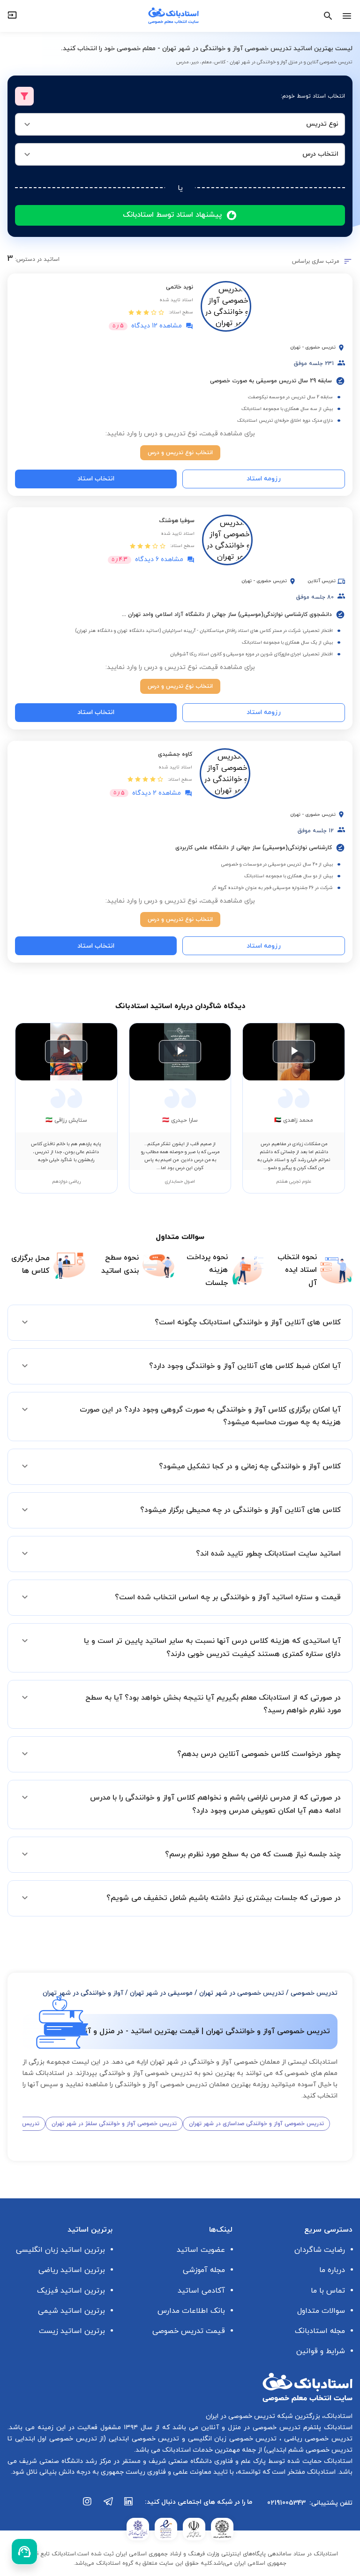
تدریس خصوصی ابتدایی (142, 2439)
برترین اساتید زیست (72, 2331)
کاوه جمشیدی (175, 754)
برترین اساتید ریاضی (72, 2270)
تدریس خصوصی (314, 1993)
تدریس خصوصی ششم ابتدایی (309, 2450)
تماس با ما (328, 2291)
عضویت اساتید (201, 2250)
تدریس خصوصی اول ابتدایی (55, 2439)
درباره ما (332, 2270)
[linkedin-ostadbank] (129, 2506)
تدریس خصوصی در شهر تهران (242, 1993)
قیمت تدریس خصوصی (189, 2331)
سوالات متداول (321, 2311)
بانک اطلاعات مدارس (191, 2311)
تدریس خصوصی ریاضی (317, 2439)
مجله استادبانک (320, 2331)
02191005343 (286, 2503)
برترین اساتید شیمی (71, 2311)
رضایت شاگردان (320, 2250)
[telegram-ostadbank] (108, 2506)
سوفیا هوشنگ (177, 521)
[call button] (24, 2552)
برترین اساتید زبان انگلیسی (60, 2250)
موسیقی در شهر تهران (161, 1993)
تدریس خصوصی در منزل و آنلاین (249, 2428)
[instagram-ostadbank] (88, 2506)
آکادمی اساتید (201, 2291)
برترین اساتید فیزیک (71, 2291)
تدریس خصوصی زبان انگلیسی (231, 2439)
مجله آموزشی (204, 2270)
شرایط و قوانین (321, 2351)
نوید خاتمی (180, 287)
